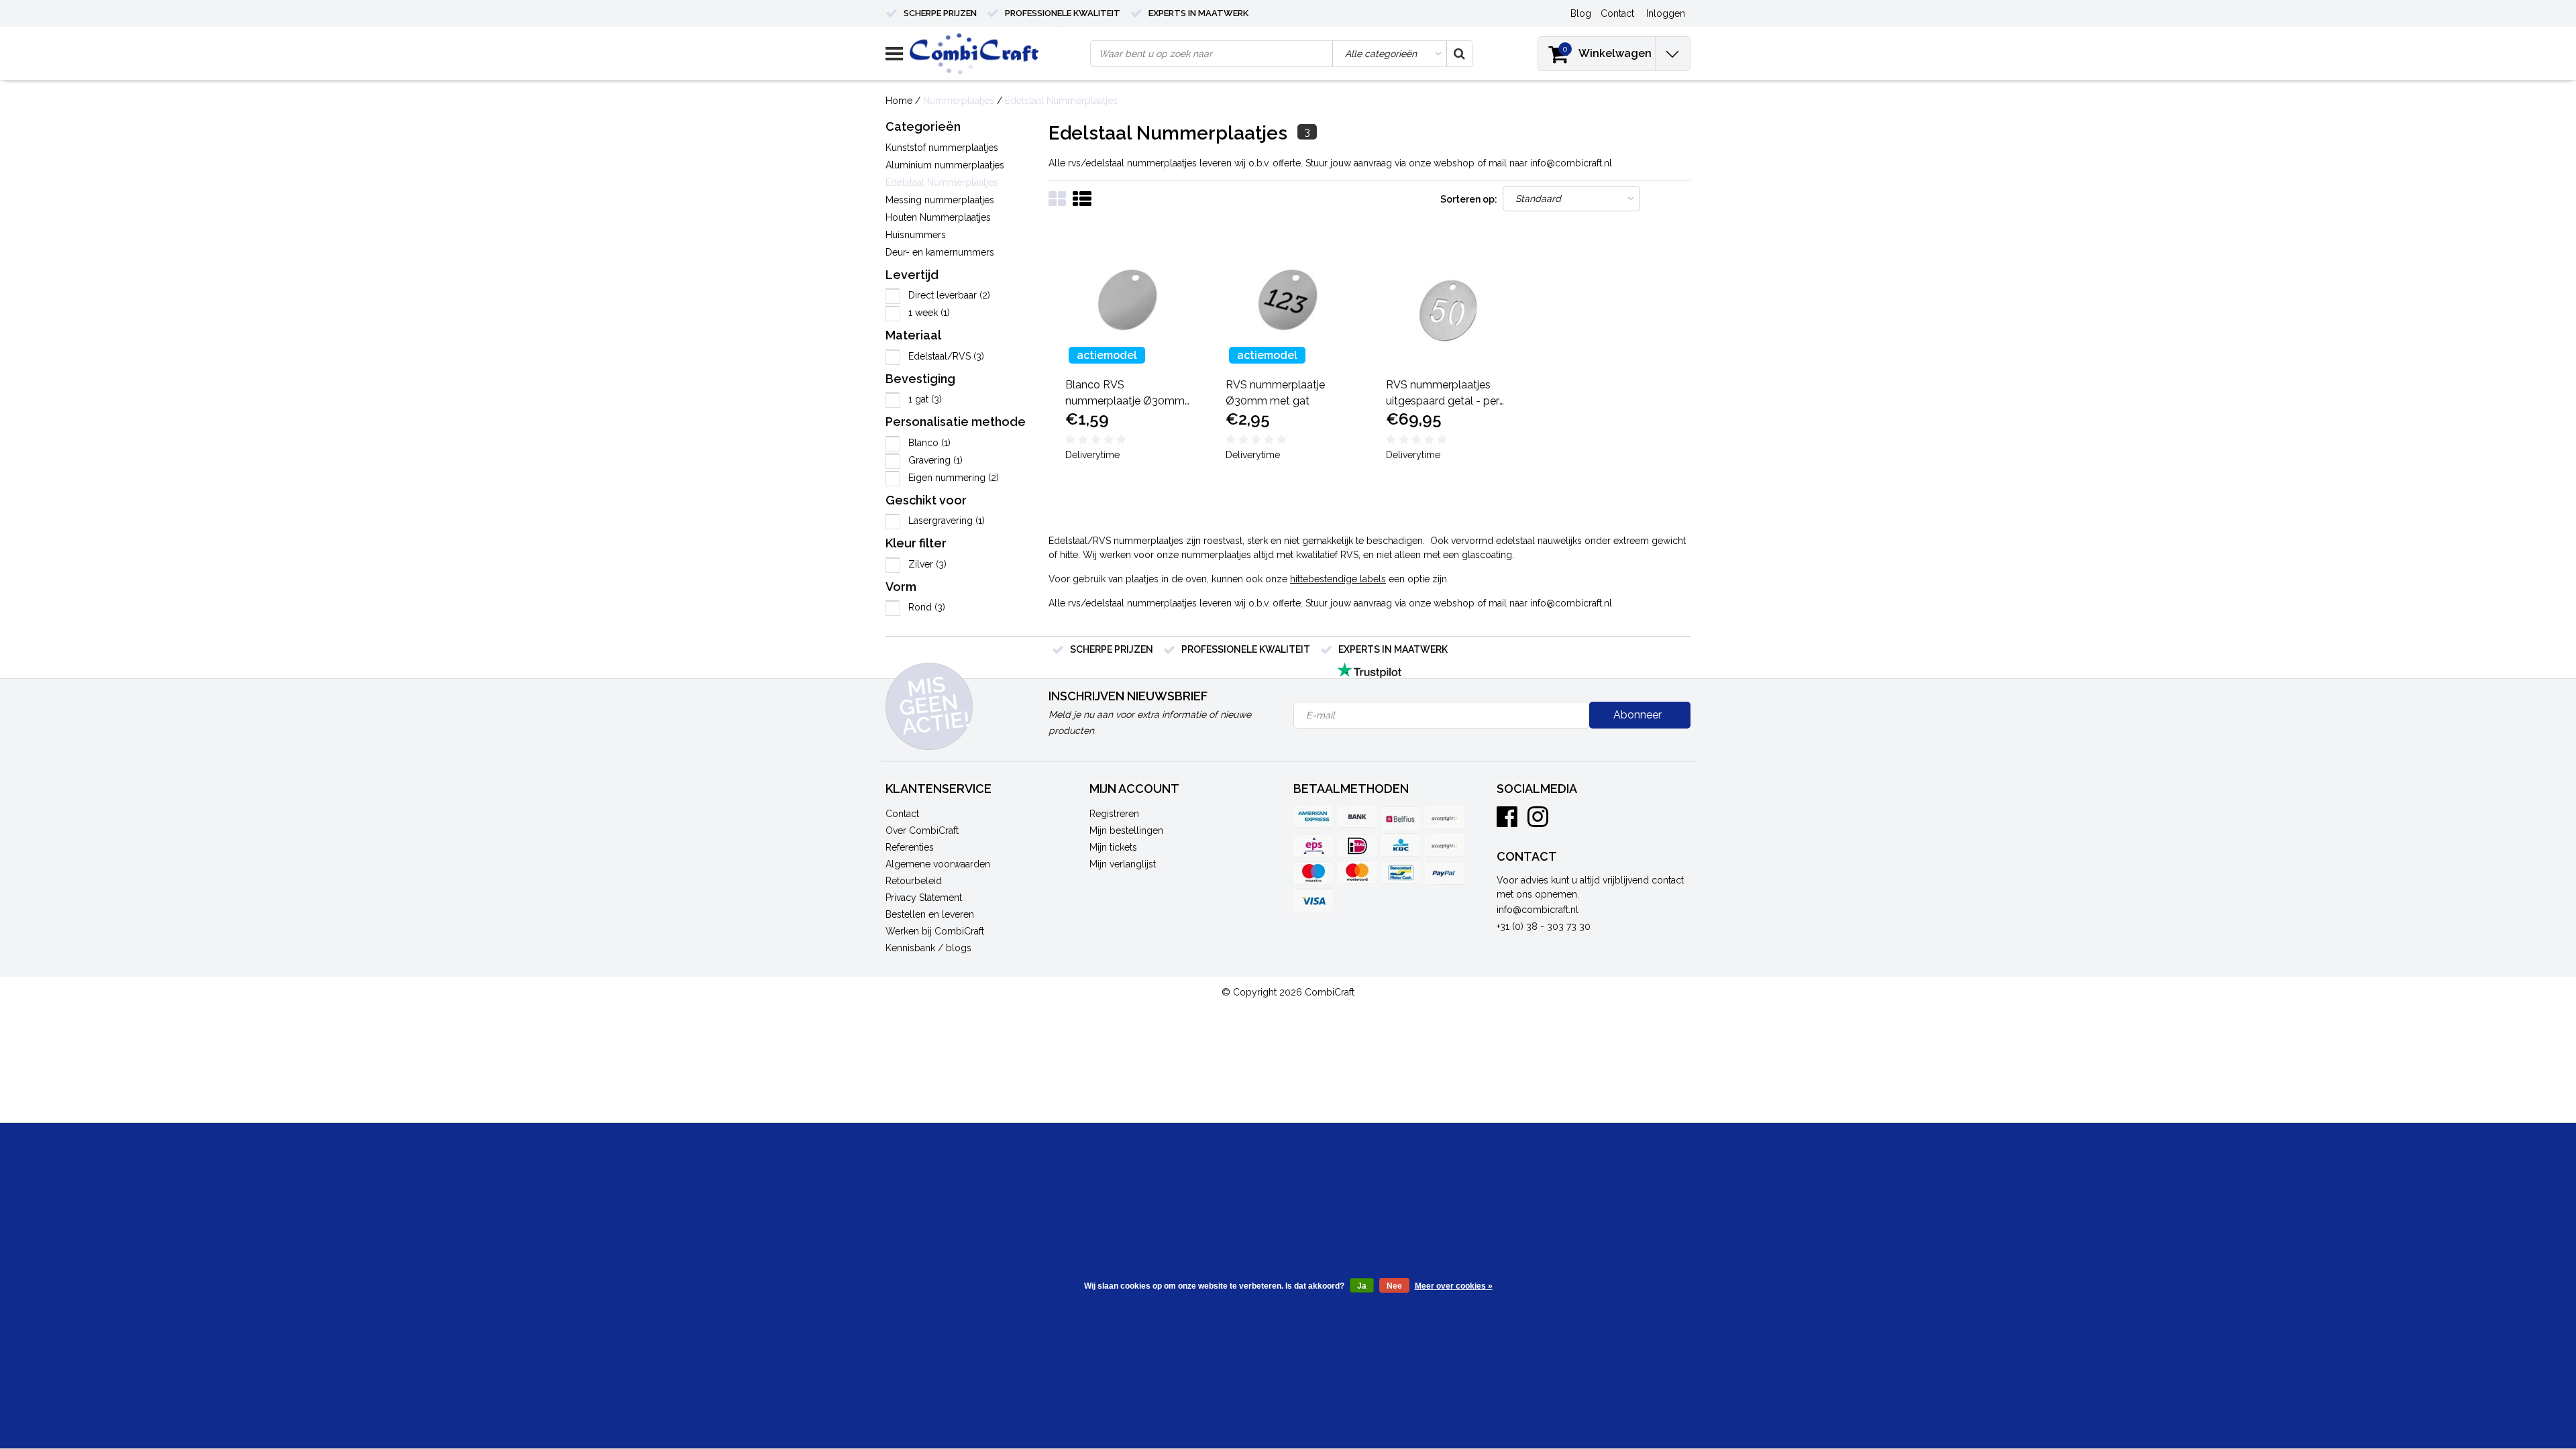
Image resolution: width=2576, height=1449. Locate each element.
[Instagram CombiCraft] (1538, 822)
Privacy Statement (924, 898)
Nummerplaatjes (959, 101)
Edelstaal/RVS (946, 356)
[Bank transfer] (1357, 818)
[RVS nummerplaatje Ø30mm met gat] (1289, 300)
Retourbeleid (914, 881)
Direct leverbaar (949, 295)
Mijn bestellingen (1126, 830)
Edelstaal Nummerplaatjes (1061, 101)
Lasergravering (947, 521)
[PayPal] (1444, 873)
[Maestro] (1313, 873)
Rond (927, 607)
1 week (929, 313)
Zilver (927, 564)
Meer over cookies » (1454, 1286)
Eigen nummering (954, 478)
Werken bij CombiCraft (935, 931)
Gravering (935, 460)
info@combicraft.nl (1538, 910)
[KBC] (1401, 845)
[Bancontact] (1401, 873)
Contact (902, 814)
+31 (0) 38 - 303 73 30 (1544, 926)
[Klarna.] (1444, 845)
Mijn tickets (1113, 847)
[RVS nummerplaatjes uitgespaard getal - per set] (1450, 300)
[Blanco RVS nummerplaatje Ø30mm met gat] (1129, 300)
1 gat (925, 399)
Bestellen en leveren (930, 914)
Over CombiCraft (922, 830)
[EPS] (1313, 845)
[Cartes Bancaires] (1444, 818)
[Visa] (1313, 900)
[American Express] (1313, 818)
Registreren (1114, 814)
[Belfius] (1401, 818)
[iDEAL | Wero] (1357, 845)
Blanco (929, 443)
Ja (1362, 1286)
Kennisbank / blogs (928, 948)
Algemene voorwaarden (938, 864)
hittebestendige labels (1338, 579)
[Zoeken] (1459, 54)
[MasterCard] (1357, 873)
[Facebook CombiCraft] (1507, 822)
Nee (1394, 1286)
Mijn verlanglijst (1123, 864)
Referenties (910, 847)
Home (899, 101)
